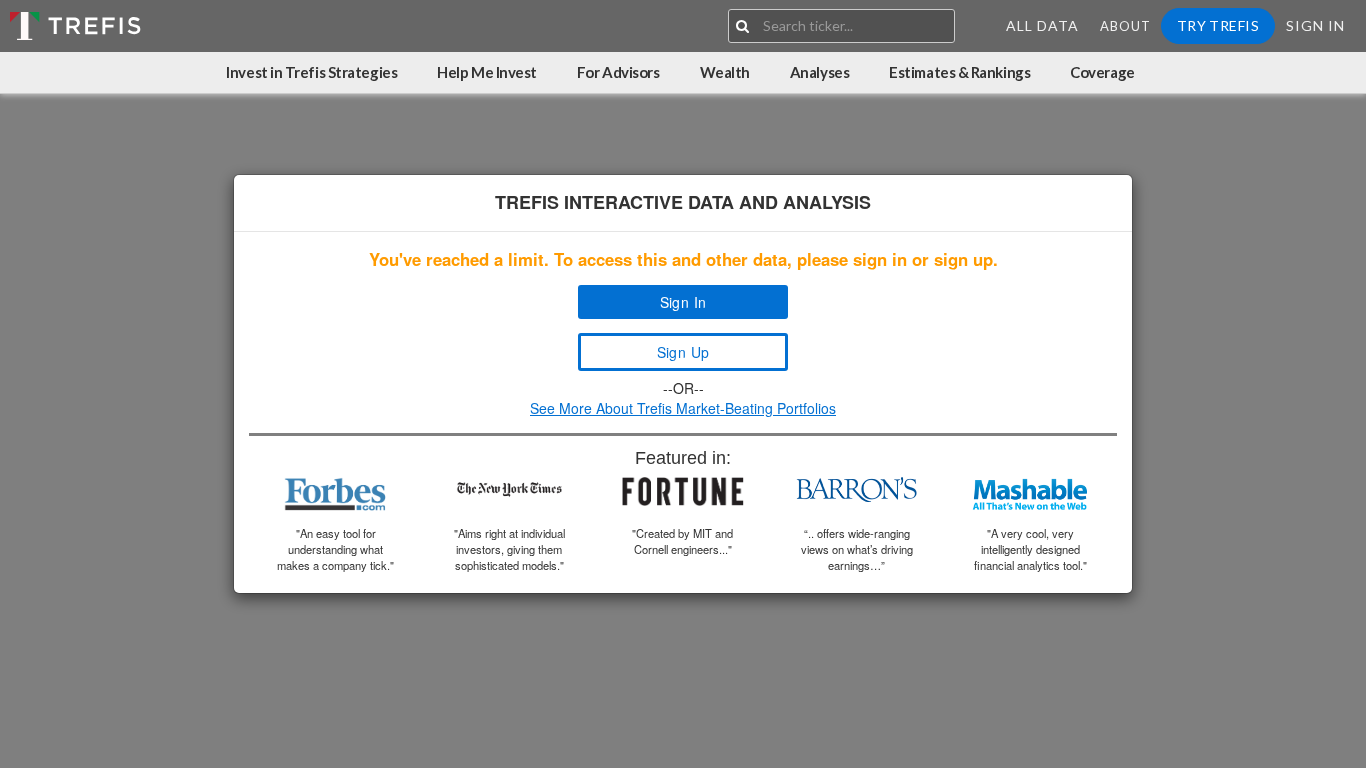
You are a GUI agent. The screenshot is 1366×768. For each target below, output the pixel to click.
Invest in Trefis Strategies (311, 72)
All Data (1042, 25)
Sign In (1315, 25)
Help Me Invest (487, 72)
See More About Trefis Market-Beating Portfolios (683, 408)
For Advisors (618, 72)
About (1125, 26)
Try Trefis (1218, 25)
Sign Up (683, 352)
